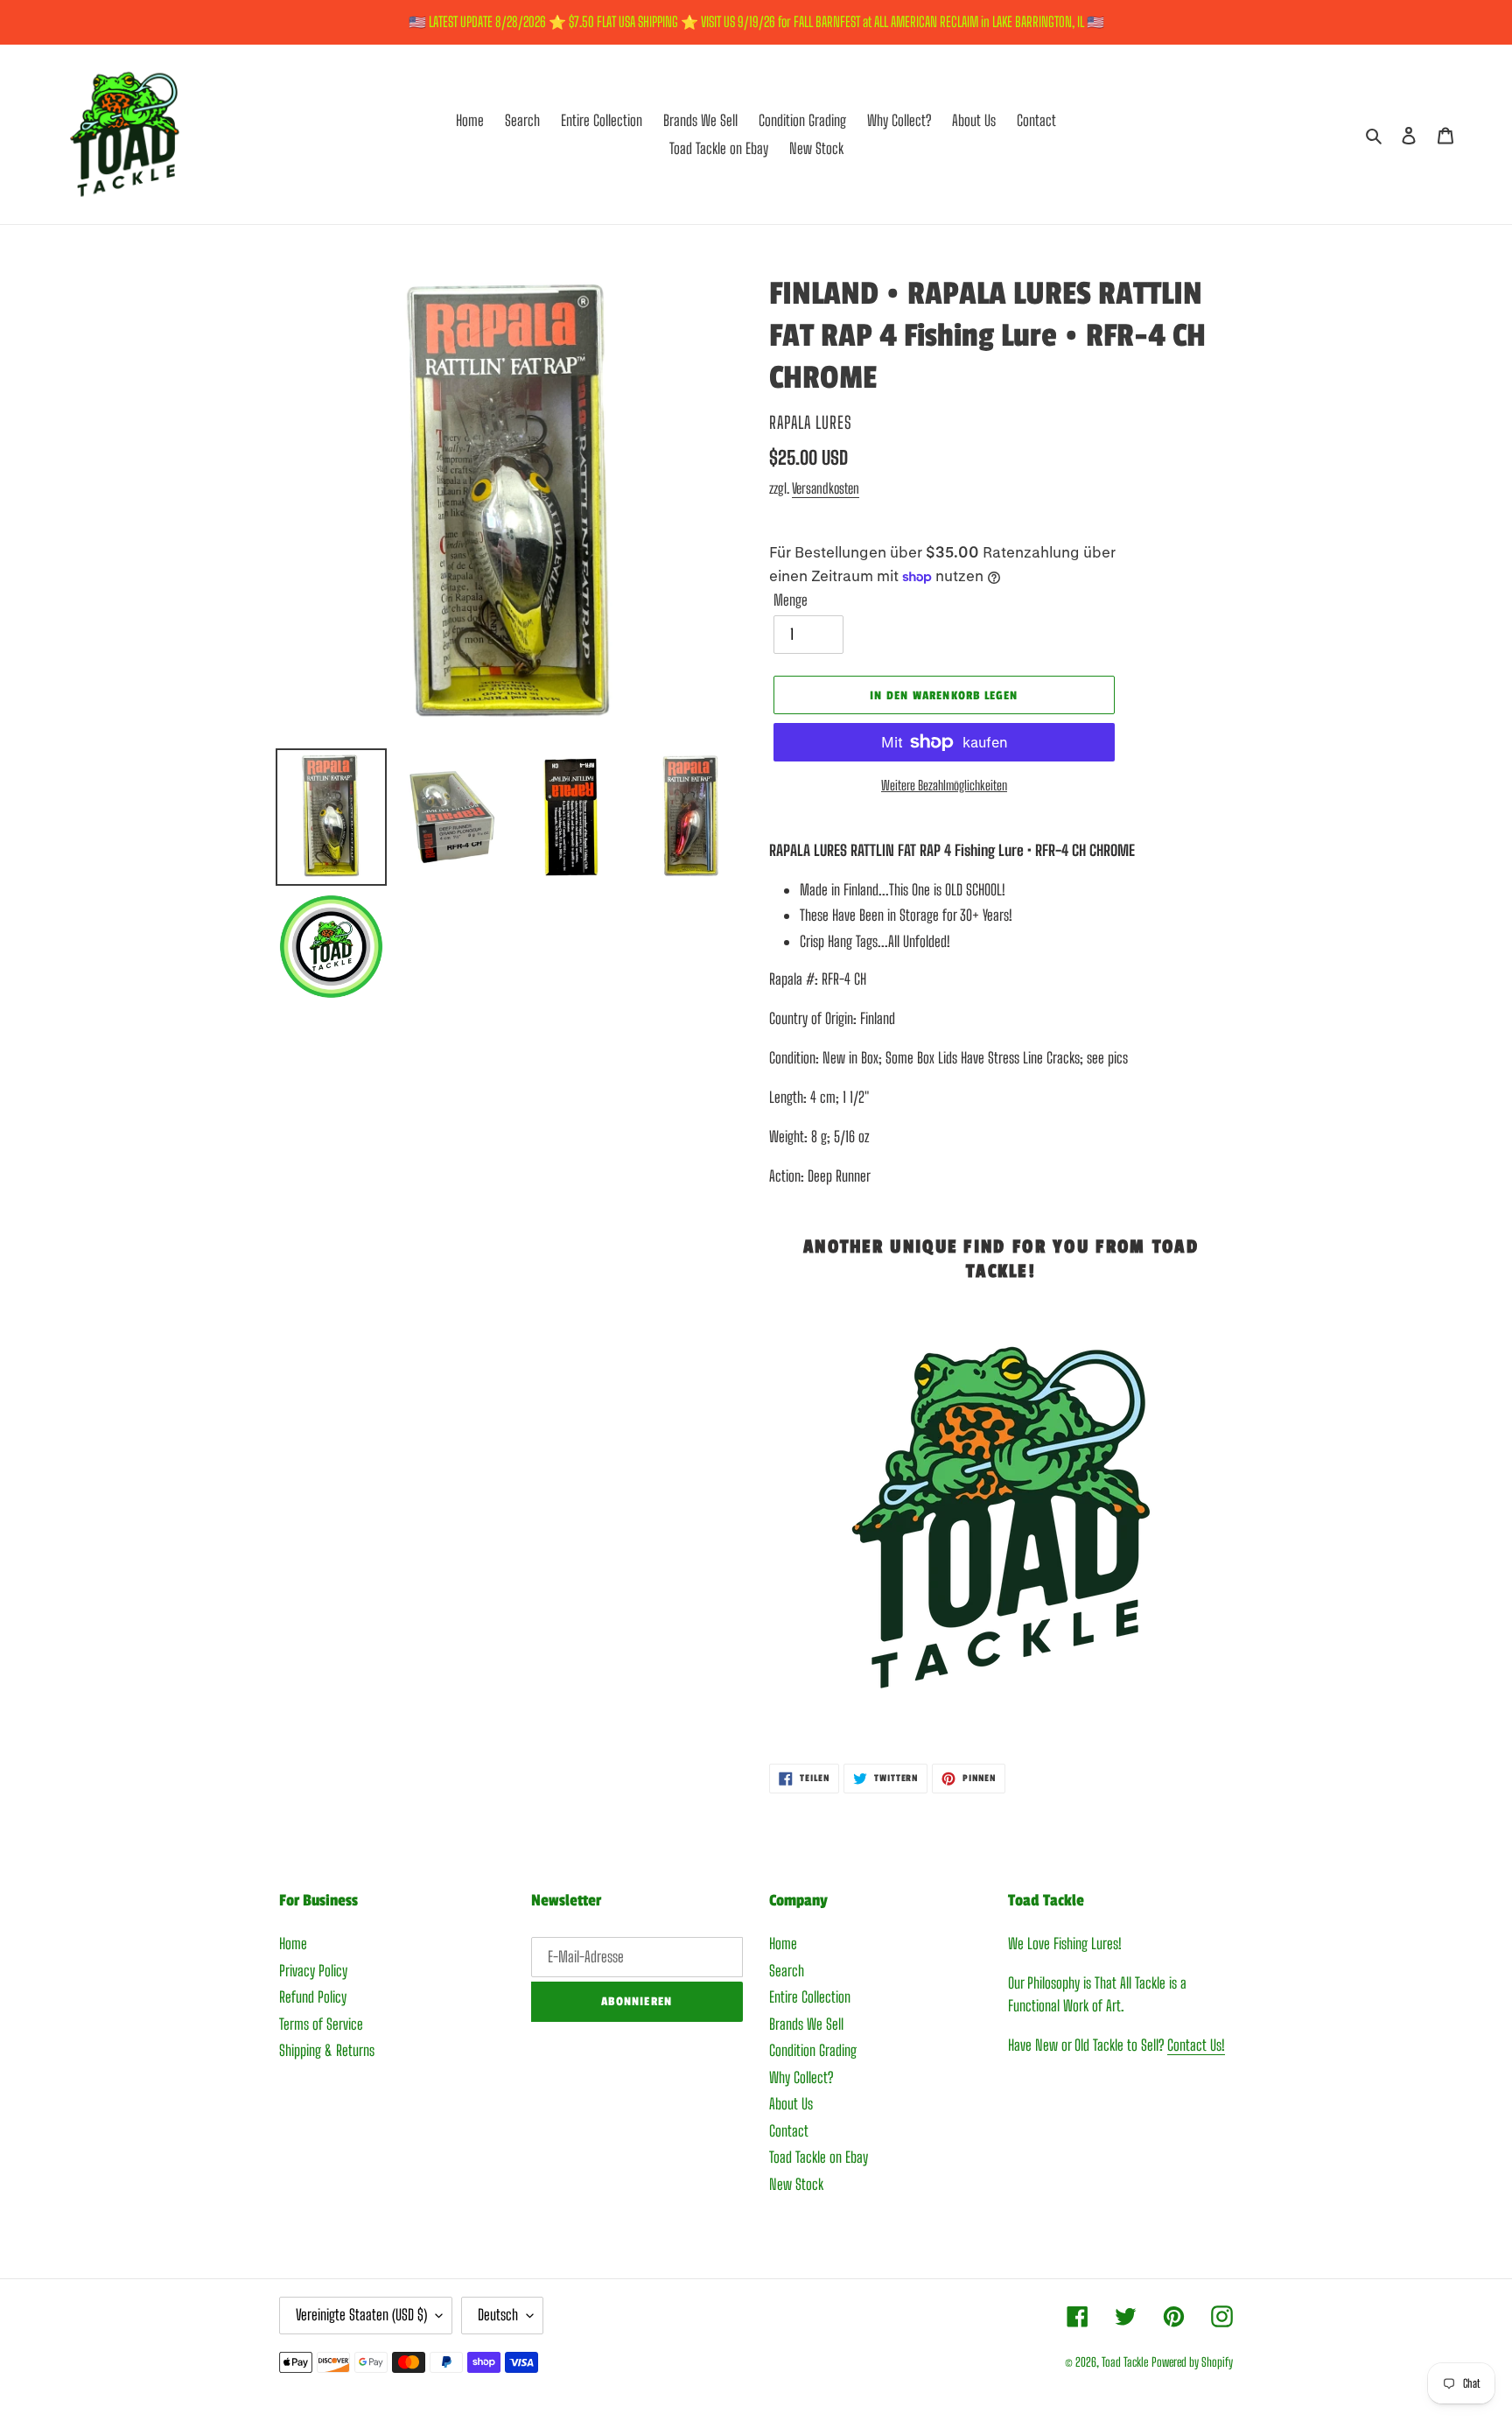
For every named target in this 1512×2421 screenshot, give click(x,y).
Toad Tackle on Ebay (819, 2157)
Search (787, 1971)
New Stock (796, 2184)
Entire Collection (810, 1997)
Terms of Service (321, 2024)
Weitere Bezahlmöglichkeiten (944, 785)
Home (293, 1944)
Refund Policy (313, 1997)
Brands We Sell (806, 2024)
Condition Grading (813, 2050)
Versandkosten (826, 488)
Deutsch (498, 2315)
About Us (791, 2104)
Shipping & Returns (327, 2050)
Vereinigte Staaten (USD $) (361, 2315)
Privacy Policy (313, 1971)
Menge (791, 600)
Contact (789, 2131)
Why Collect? (801, 2077)
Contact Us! (1196, 2045)
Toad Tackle (1125, 2362)
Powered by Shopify (1192, 2362)
